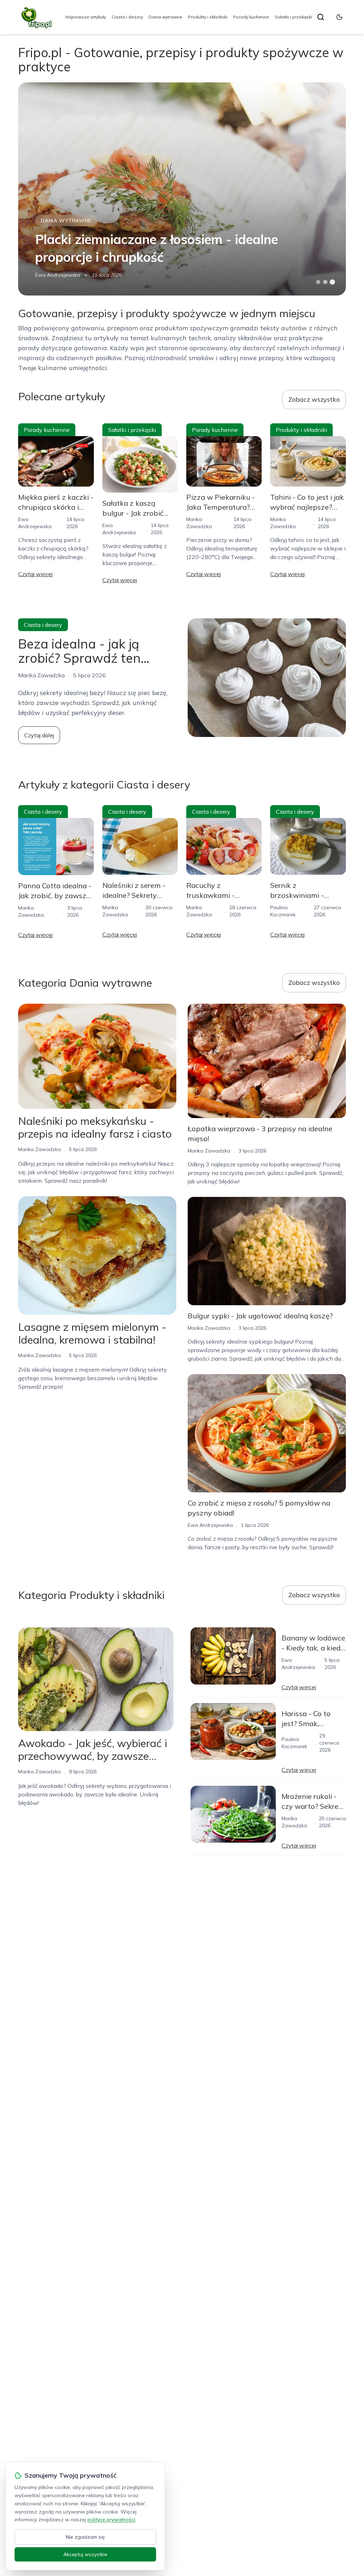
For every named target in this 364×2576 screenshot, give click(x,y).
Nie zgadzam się (85, 2537)
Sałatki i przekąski (293, 17)
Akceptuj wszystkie (85, 2554)
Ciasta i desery (127, 17)
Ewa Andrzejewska (58, 275)
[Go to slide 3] (332, 282)
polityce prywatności (111, 2520)
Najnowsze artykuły (86, 17)
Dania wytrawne (165, 17)
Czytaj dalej (39, 735)
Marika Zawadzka (39, 1149)
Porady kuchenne (251, 17)
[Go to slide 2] (325, 282)
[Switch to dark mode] (339, 17)
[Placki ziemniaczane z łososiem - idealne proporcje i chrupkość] (182, 189)
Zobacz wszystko (314, 399)
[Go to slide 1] (318, 282)
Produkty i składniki (208, 17)
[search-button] (321, 17)
